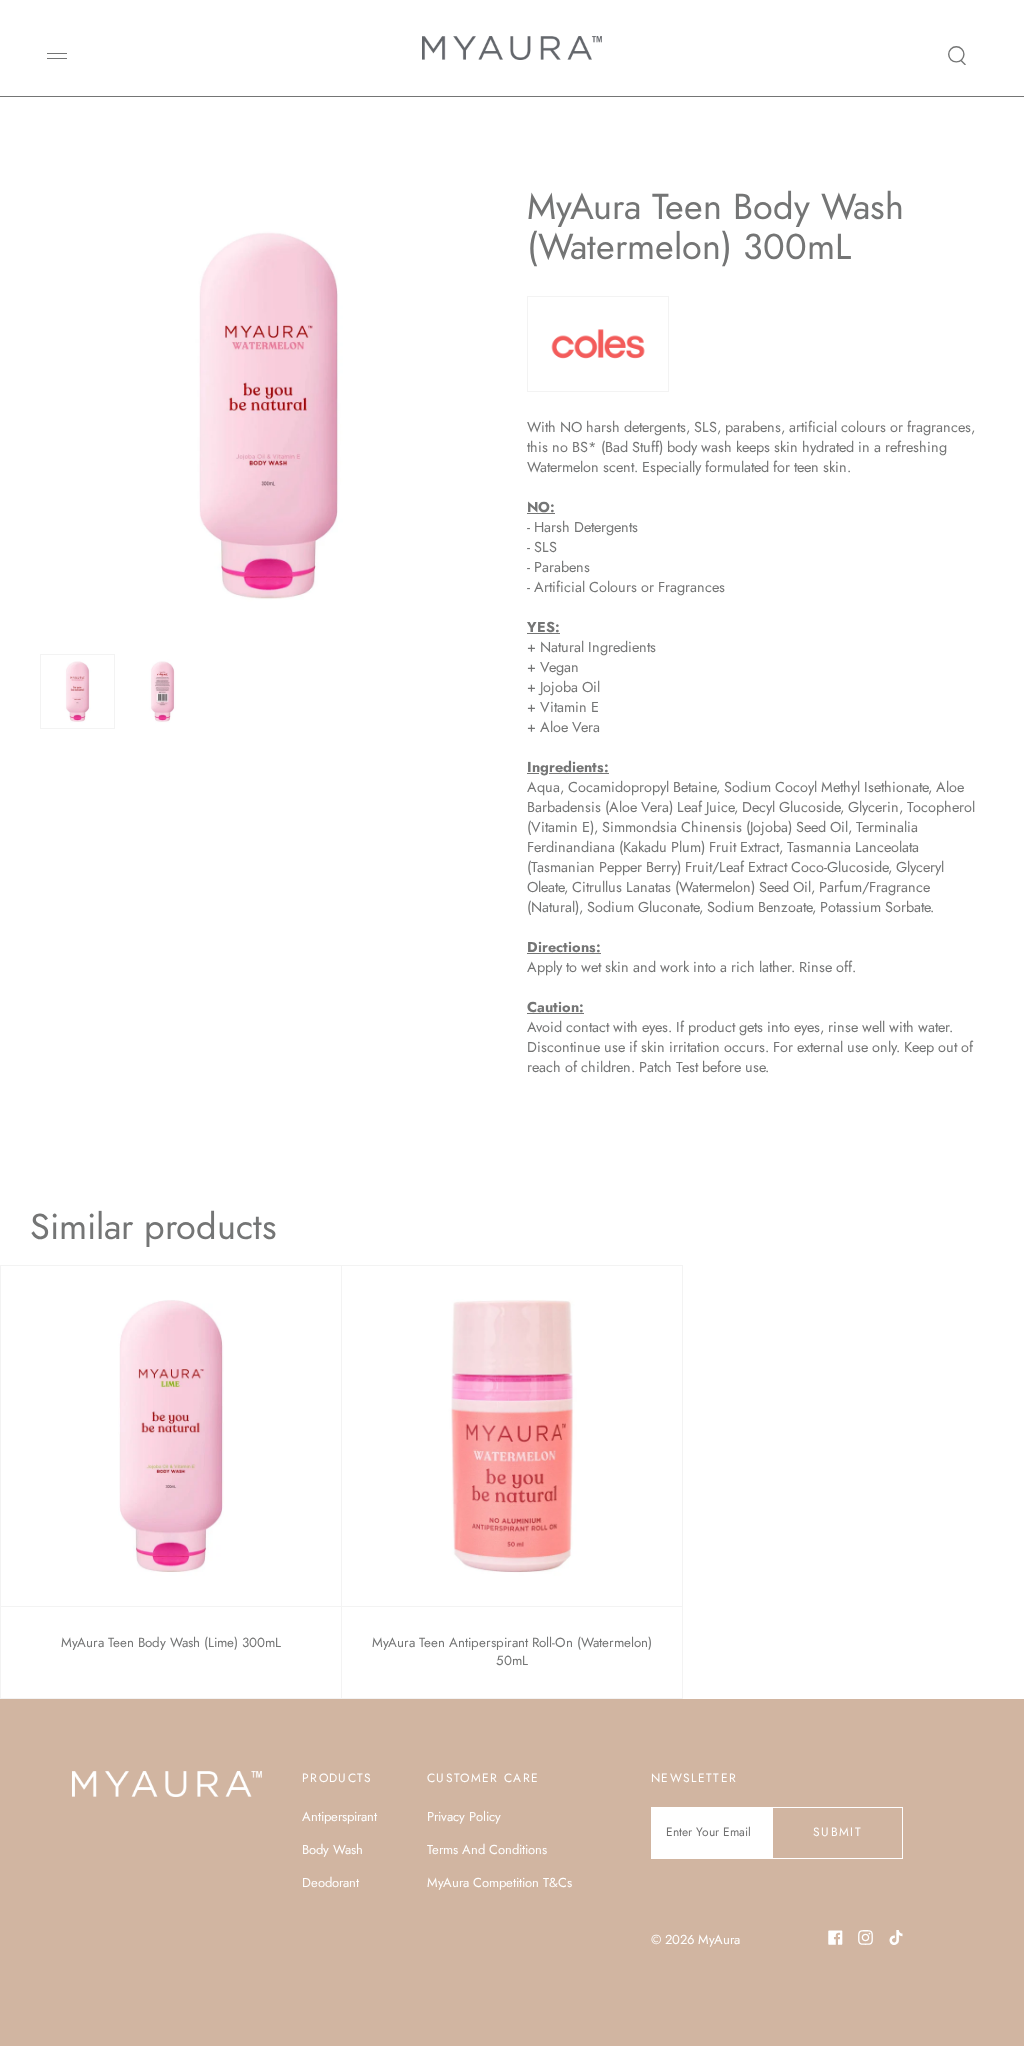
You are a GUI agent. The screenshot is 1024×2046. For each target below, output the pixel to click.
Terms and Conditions (487, 1849)
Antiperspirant (339, 1816)
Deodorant (330, 1882)
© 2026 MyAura (695, 1939)
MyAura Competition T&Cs (499, 1882)
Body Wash (332, 1849)
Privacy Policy (464, 1816)
